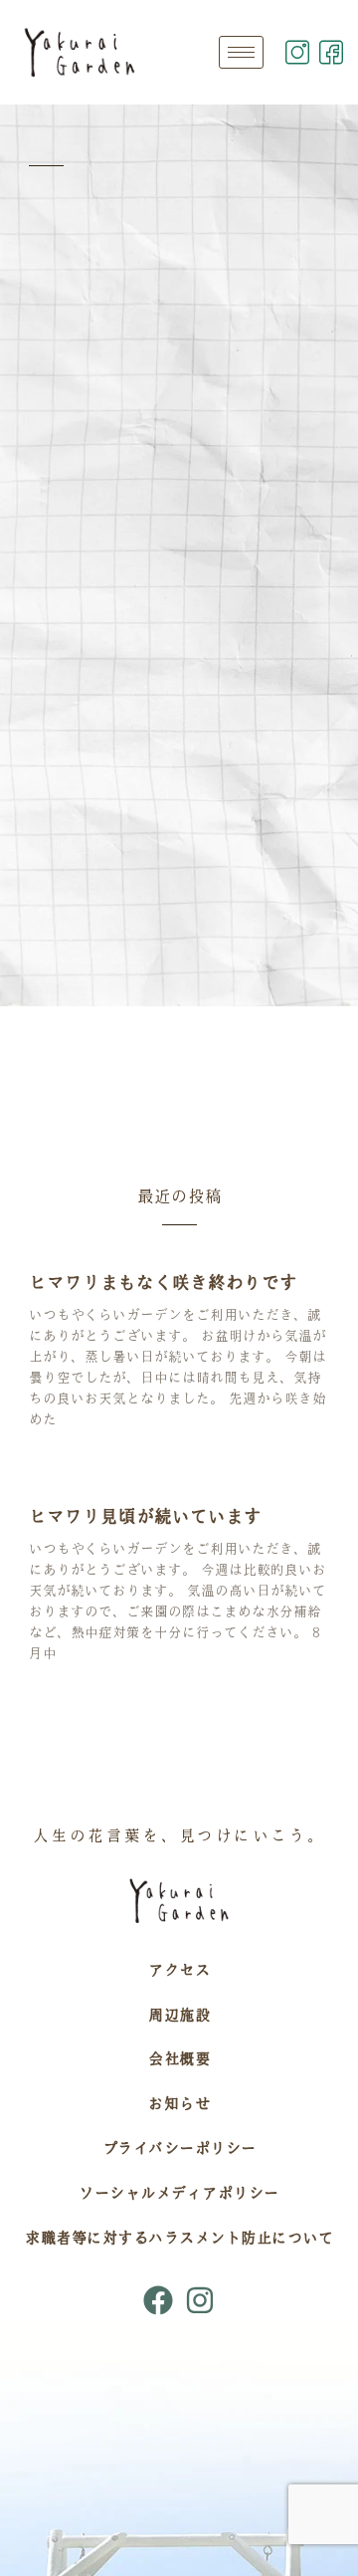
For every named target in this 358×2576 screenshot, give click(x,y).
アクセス (179, 1970)
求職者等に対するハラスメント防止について (179, 2238)
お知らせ (179, 2103)
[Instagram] (200, 2300)
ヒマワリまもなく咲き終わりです (163, 1282)
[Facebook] (158, 2300)
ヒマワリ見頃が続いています (145, 1516)
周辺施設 (179, 2015)
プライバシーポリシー (179, 2148)
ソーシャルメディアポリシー (179, 2193)
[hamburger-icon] (241, 52)
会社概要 (179, 2058)
